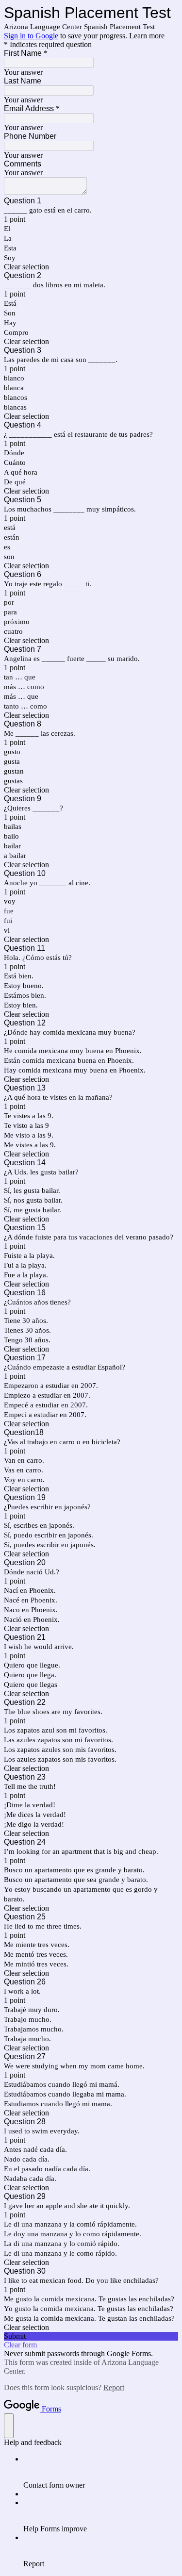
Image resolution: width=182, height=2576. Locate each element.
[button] (91, 267)
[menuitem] (101, 2472)
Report (114, 2387)
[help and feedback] (9, 2426)
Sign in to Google (31, 36)
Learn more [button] (147, 36)
